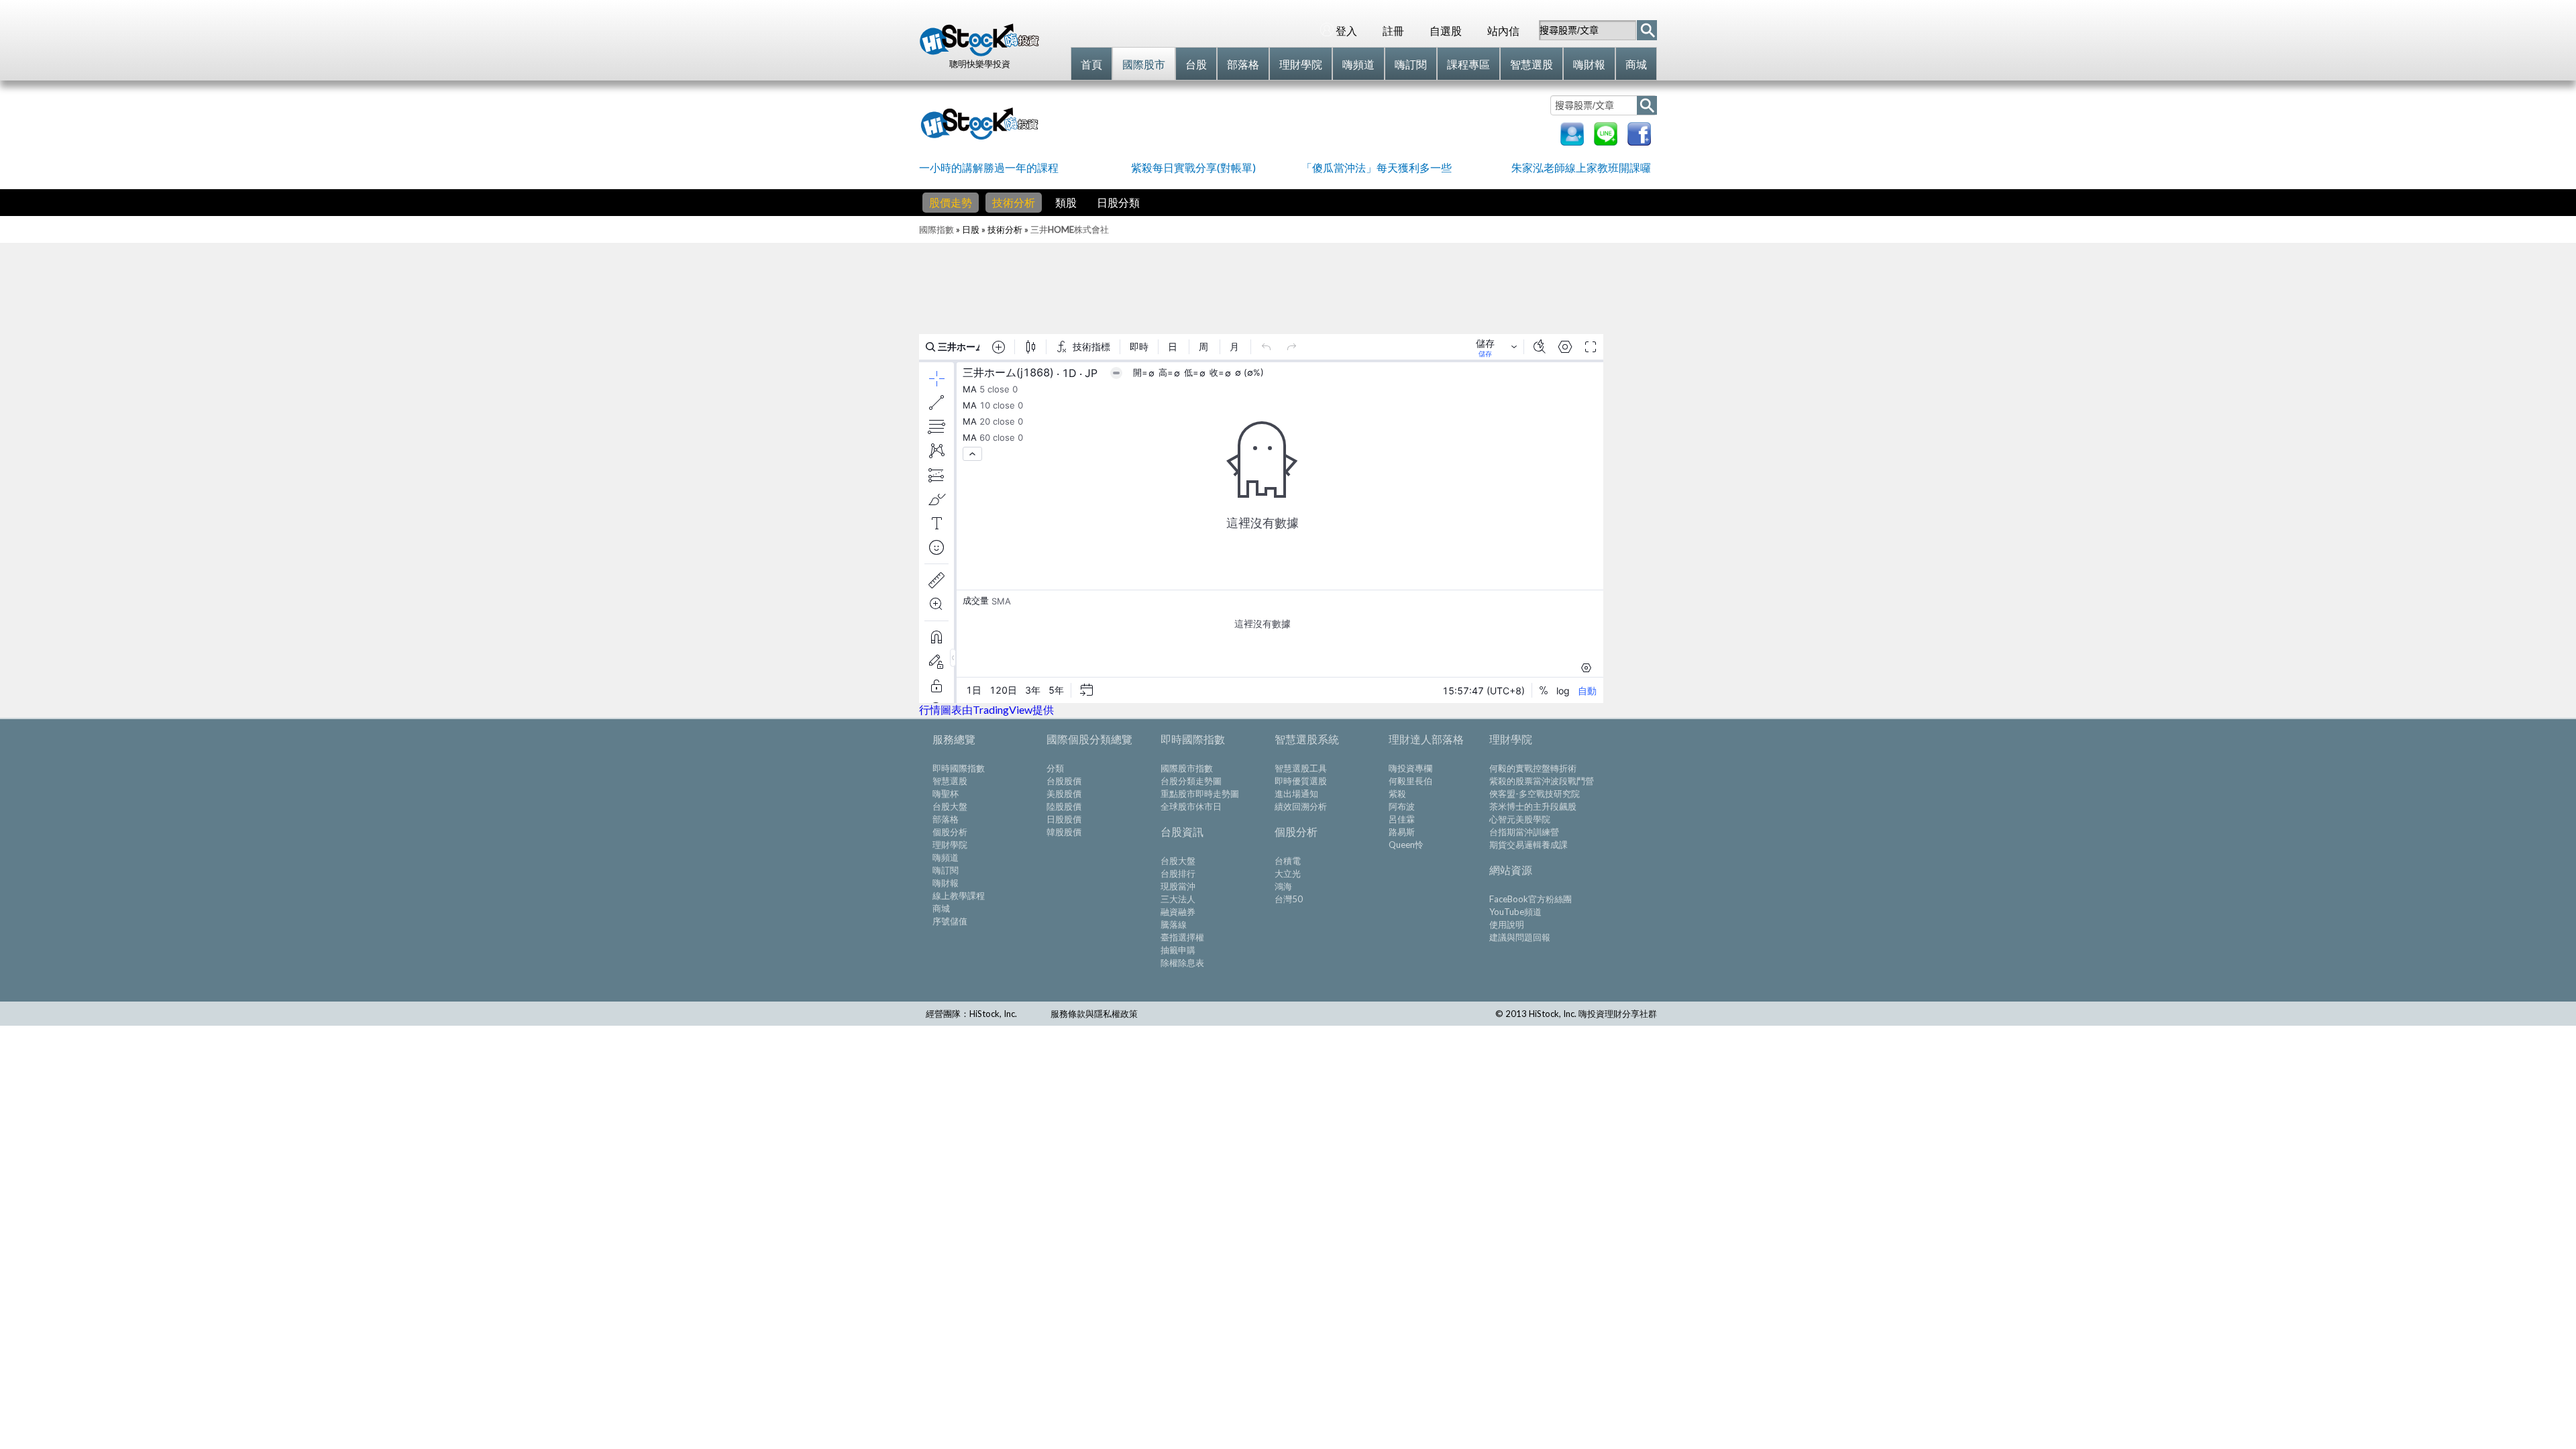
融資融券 (1178, 912)
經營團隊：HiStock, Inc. (971, 1014)
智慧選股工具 (1301, 768)
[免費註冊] (1572, 141)
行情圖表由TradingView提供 (986, 709)
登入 (1346, 31)
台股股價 (1064, 781)
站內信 (1503, 31)
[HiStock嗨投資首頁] (979, 53)
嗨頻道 (946, 857)
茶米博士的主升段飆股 (1533, 806)
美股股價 (1064, 794)
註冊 (1393, 31)
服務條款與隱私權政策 (1094, 1014)
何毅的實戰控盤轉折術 (1533, 768)
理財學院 (950, 845)
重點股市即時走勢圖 (1200, 794)
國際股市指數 (1187, 768)
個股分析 (950, 832)
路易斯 (1402, 832)
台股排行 (1178, 873)
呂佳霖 (1402, 819)
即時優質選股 (1301, 781)
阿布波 (1402, 806)
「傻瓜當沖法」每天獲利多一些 (1377, 167)
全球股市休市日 (1191, 806)
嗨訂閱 (946, 870)
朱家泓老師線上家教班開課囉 (1581, 167)
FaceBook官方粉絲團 (1531, 899)
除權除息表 (1182, 963)
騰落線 (1174, 924)
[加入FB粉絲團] (1639, 141)
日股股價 (1064, 819)
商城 (941, 908)
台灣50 (1289, 899)
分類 (1055, 768)
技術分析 (1014, 202)
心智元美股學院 (1520, 819)
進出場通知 (1296, 794)
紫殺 (1397, 794)
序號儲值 (950, 921)
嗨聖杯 (946, 794)
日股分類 (1118, 202)
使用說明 (1507, 924)
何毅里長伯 (1410, 781)
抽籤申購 (1178, 950)
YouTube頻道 (1515, 912)
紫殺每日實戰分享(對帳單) (1193, 167)
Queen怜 (1406, 845)
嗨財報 (946, 883)
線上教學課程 (959, 896)
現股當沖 (1178, 886)
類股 (1066, 202)
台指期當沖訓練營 (1524, 832)
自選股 (1446, 31)
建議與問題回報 (1520, 937)
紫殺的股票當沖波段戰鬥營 (1542, 781)
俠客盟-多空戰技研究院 (1535, 794)
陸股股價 (1064, 806)
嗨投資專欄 (1410, 768)
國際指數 (936, 229)
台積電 (1288, 861)
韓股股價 (1064, 832)
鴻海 (1283, 886)
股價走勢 (951, 202)
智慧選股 (950, 781)
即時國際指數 (959, 768)
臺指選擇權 (1182, 937)
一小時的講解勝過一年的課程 (989, 167)
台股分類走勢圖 (1191, 781)
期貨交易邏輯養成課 (1528, 845)
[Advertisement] (1297, 122)
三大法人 (1178, 899)
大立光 (1288, 873)
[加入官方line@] (1606, 141)
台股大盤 (950, 806)
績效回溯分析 (1301, 806)
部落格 (946, 819)
